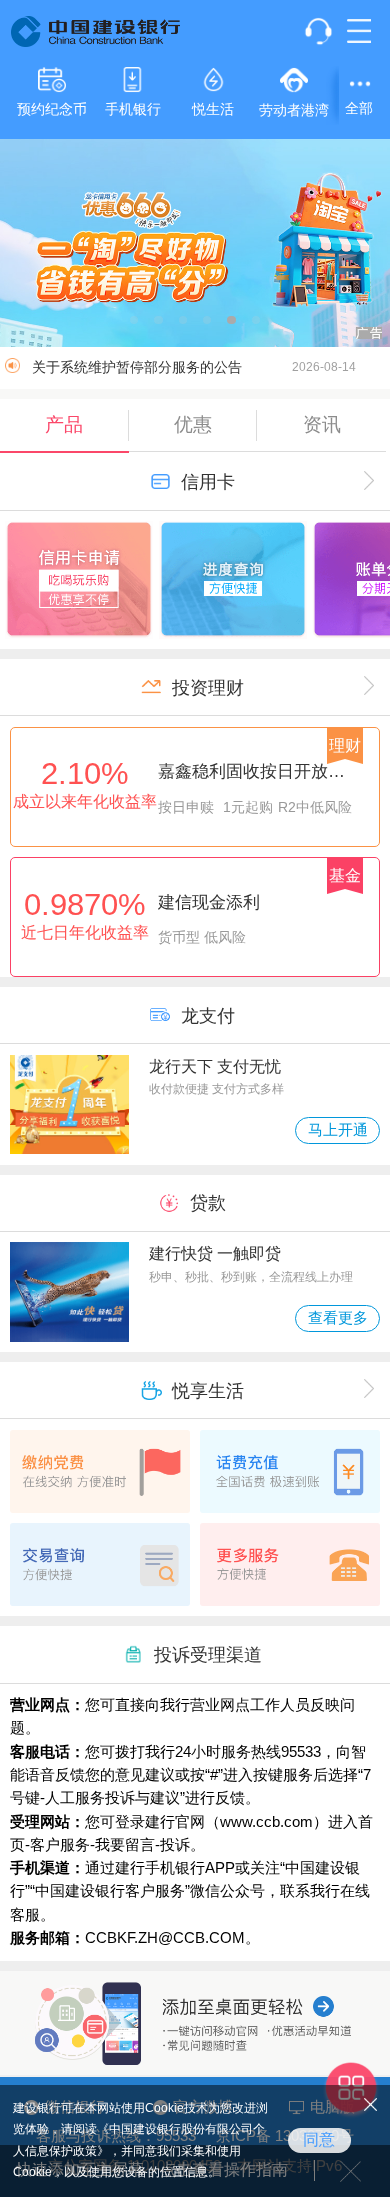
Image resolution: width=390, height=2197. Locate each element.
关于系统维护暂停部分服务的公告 (194, 367)
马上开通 (338, 1130)
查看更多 (338, 1318)
